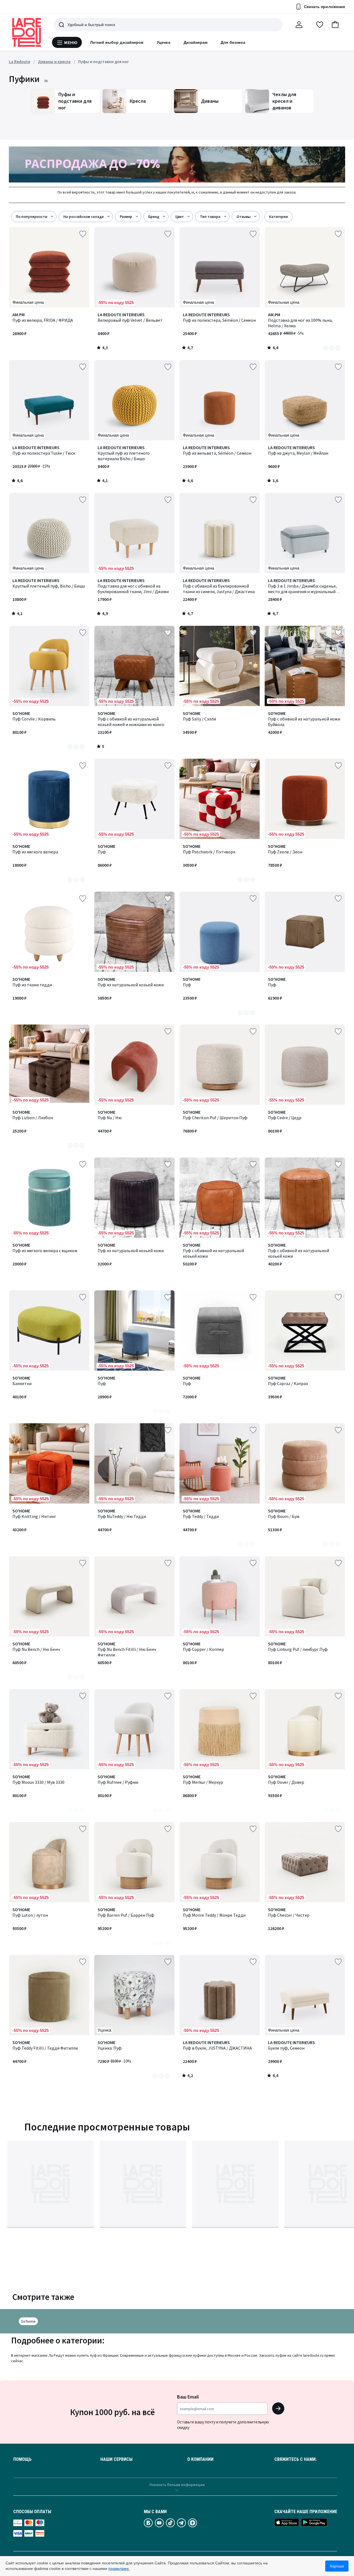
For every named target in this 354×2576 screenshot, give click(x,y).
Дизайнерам (196, 42)
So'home (28, 2321)
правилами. (119, 2569)
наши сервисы (116, 2459)
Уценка (163, 42)
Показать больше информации (177, 2485)
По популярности (32, 217)
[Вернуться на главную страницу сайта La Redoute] (27, 32)
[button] (335, 25)
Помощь (22, 2459)
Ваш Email (188, 2397)
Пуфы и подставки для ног (104, 62)
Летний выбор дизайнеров (117, 42)
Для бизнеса (233, 42)
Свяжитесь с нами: (296, 2459)
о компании (200, 2459)
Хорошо (337, 2566)
